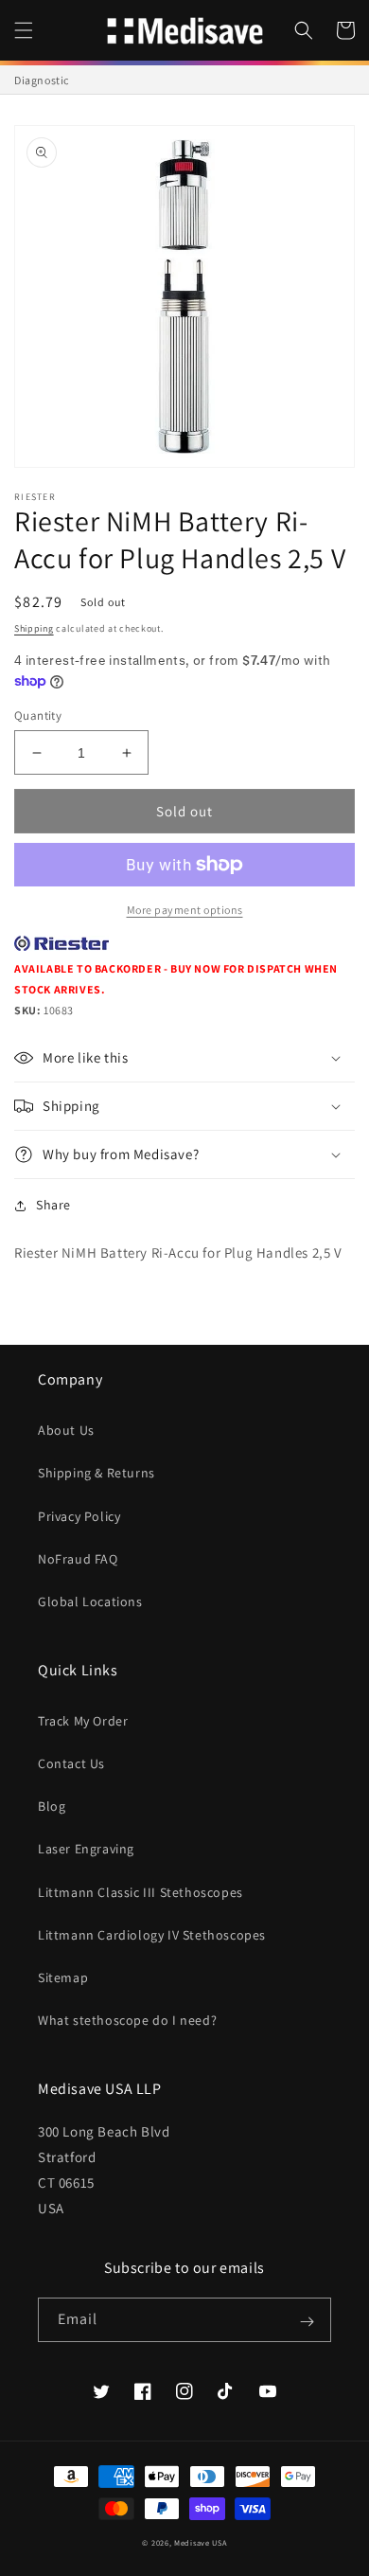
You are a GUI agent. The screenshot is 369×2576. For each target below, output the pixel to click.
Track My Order (83, 1721)
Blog (52, 1806)
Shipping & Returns (97, 1473)
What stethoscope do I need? (127, 2020)
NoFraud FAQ (78, 1559)
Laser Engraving (86, 1849)
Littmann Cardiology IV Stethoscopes (152, 1935)
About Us (66, 1430)
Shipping (34, 628)
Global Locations (90, 1601)
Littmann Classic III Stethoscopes (141, 1892)
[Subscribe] (307, 2321)
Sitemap (63, 1977)
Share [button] (53, 1205)
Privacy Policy (79, 1516)
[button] (24, 30)
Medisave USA (200, 2542)
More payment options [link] (185, 910)
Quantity (38, 716)
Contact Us (71, 1763)
